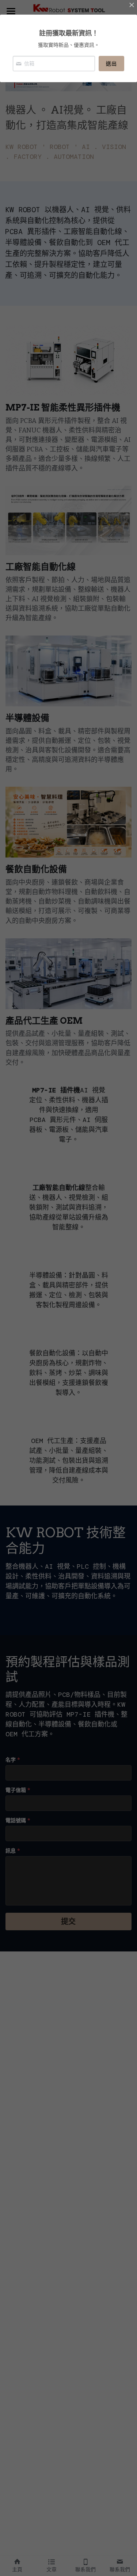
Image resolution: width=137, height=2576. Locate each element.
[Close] (132, 5)
